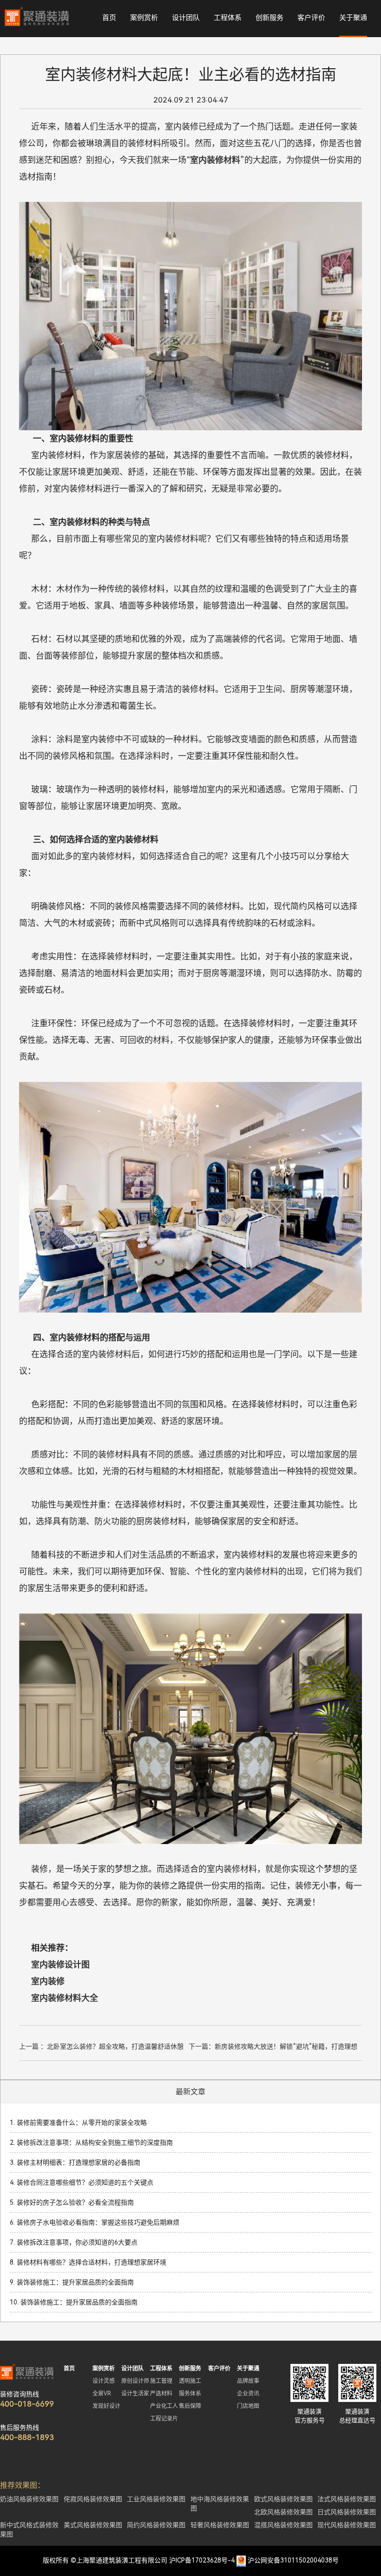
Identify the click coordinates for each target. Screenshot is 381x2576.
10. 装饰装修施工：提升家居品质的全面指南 (74, 2302)
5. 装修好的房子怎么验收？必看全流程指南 (72, 2202)
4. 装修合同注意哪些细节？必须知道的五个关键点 (82, 2182)
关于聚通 (353, 18)
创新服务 (269, 18)
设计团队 (186, 18)
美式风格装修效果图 (93, 2525)
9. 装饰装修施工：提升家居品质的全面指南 (72, 2282)
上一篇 (101, 2048)
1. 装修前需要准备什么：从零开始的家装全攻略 (78, 2123)
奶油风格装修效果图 (29, 2499)
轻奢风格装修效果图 (220, 2525)
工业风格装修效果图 (156, 2499)
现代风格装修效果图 (347, 2525)
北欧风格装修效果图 (283, 2512)
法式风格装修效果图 (347, 2499)
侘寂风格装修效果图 (93, 2499)
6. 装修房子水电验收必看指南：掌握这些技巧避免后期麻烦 (95, 2222)
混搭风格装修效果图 (283, 2525)
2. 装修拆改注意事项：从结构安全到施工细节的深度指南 (91, 2142)
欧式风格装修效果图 (283, 2499)
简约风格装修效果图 (156, 2525)
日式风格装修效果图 (347, 2512)
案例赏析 (144, 18)
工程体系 (228, 18)
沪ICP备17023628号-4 (202, 2560)
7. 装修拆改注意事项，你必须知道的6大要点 (74, 2242)
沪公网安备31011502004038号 (293, 2560)
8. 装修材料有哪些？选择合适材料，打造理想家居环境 (88, 2262)
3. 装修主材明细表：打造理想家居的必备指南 (75, 2162)
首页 (109, 18)
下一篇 (273, 2048)
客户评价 (311, 18)
